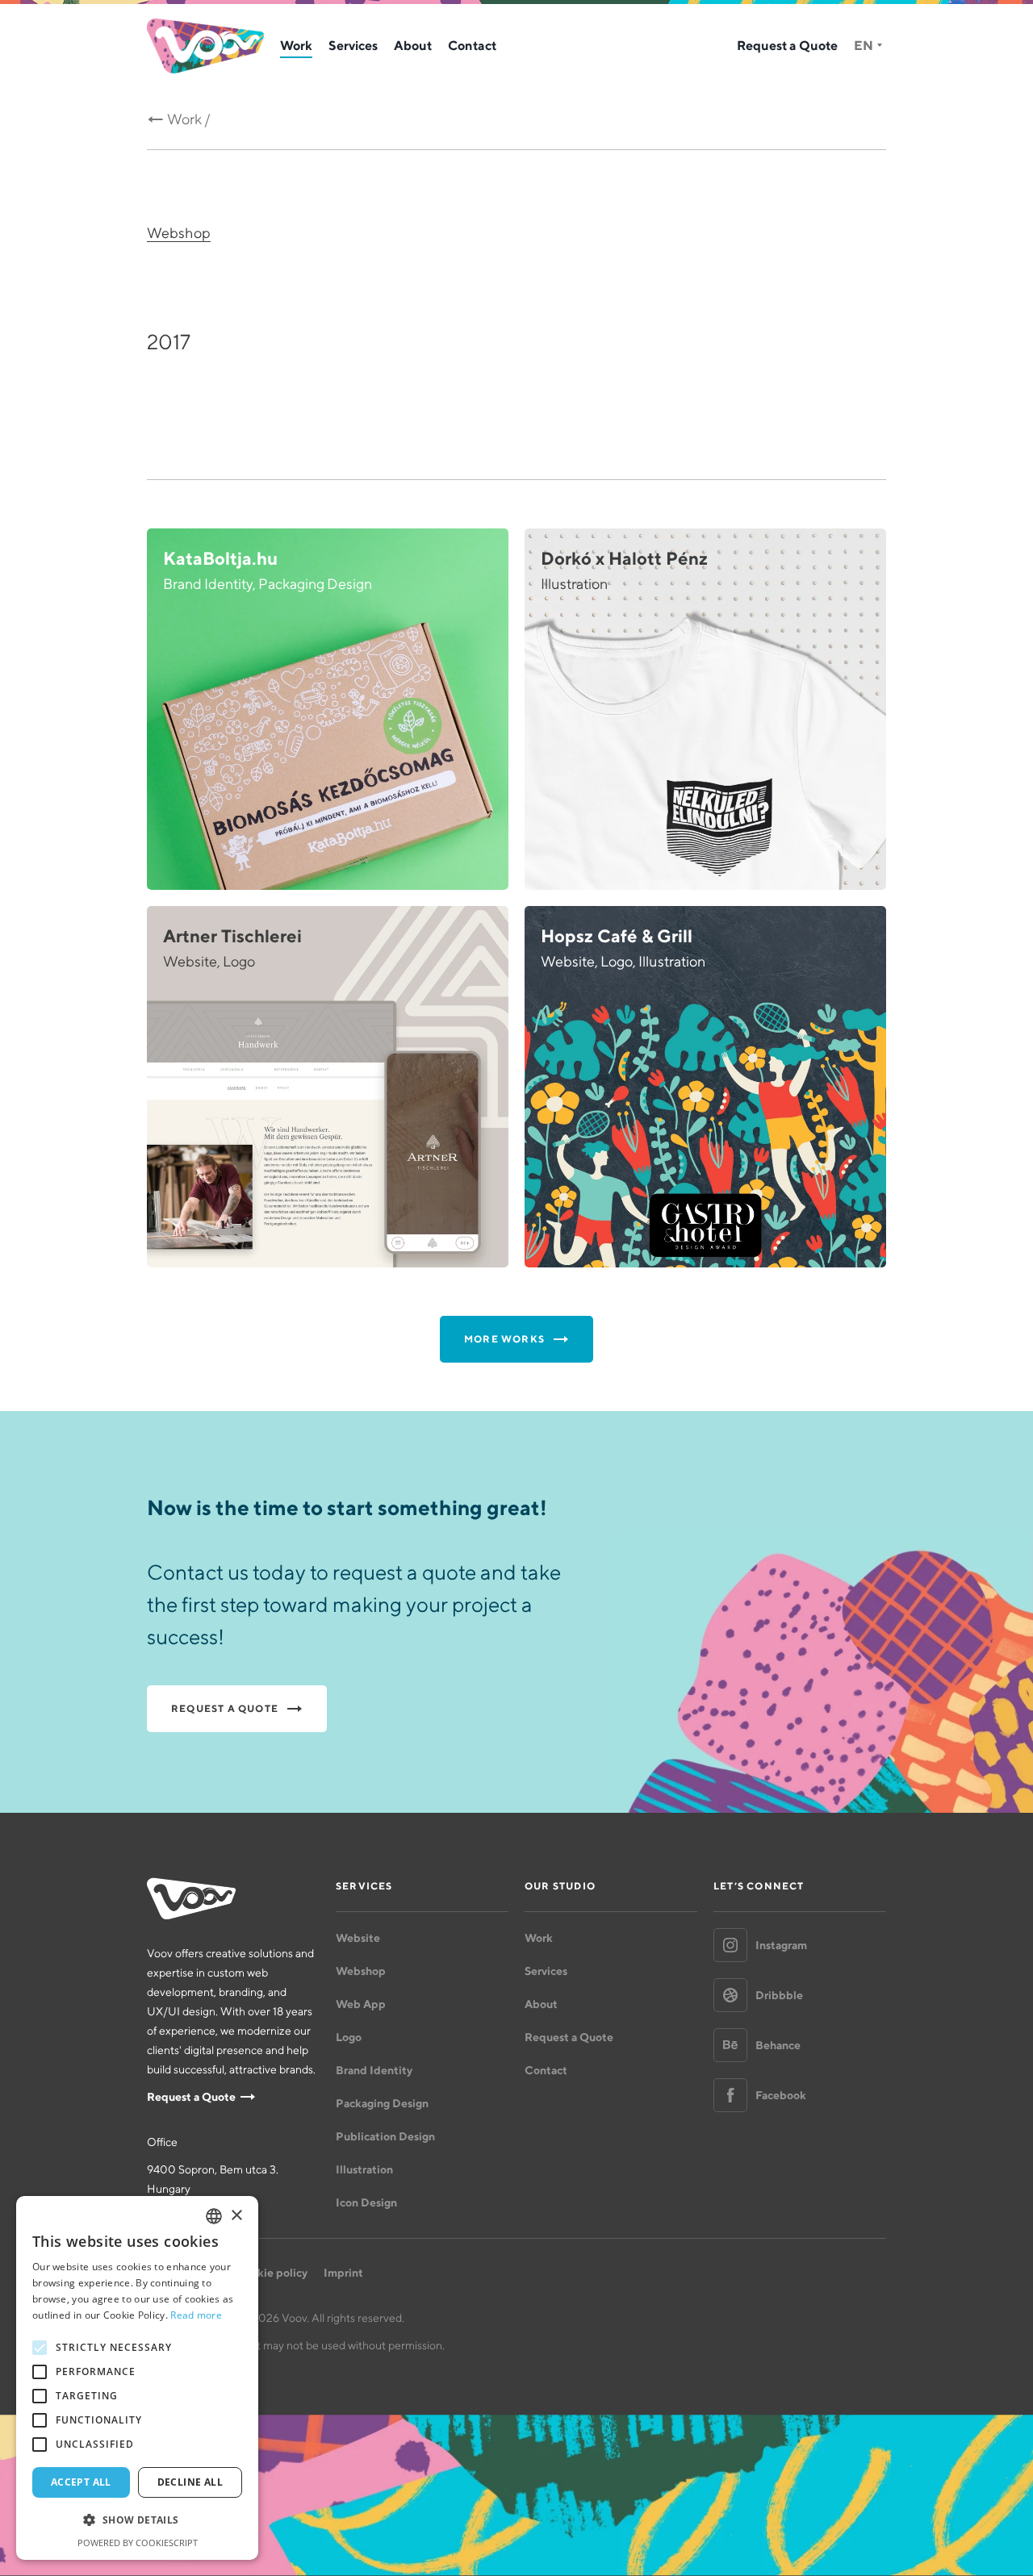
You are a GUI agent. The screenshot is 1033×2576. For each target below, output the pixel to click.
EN (864, 45)
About (413, 45)
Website (358, 1938)
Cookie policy (272, 2273)
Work (296, 45)
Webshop (179, 233)
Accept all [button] (81, 2482)
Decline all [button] (190, 2482)
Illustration (364, 2169)
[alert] (137, 2378)
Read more (196, 2315)
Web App (361, 2004)
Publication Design (385, 2136)
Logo (349, 2037)
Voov (205, 46)
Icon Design (366, 2202)
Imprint (343, 2273)
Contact (472, 45)
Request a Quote (787, 45)
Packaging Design (382, 2103)
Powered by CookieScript (138, 2543)
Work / (189, 119)
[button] (137, 2520)
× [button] (236, 2216)
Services (353, 45)
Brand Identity (374, 2070)
